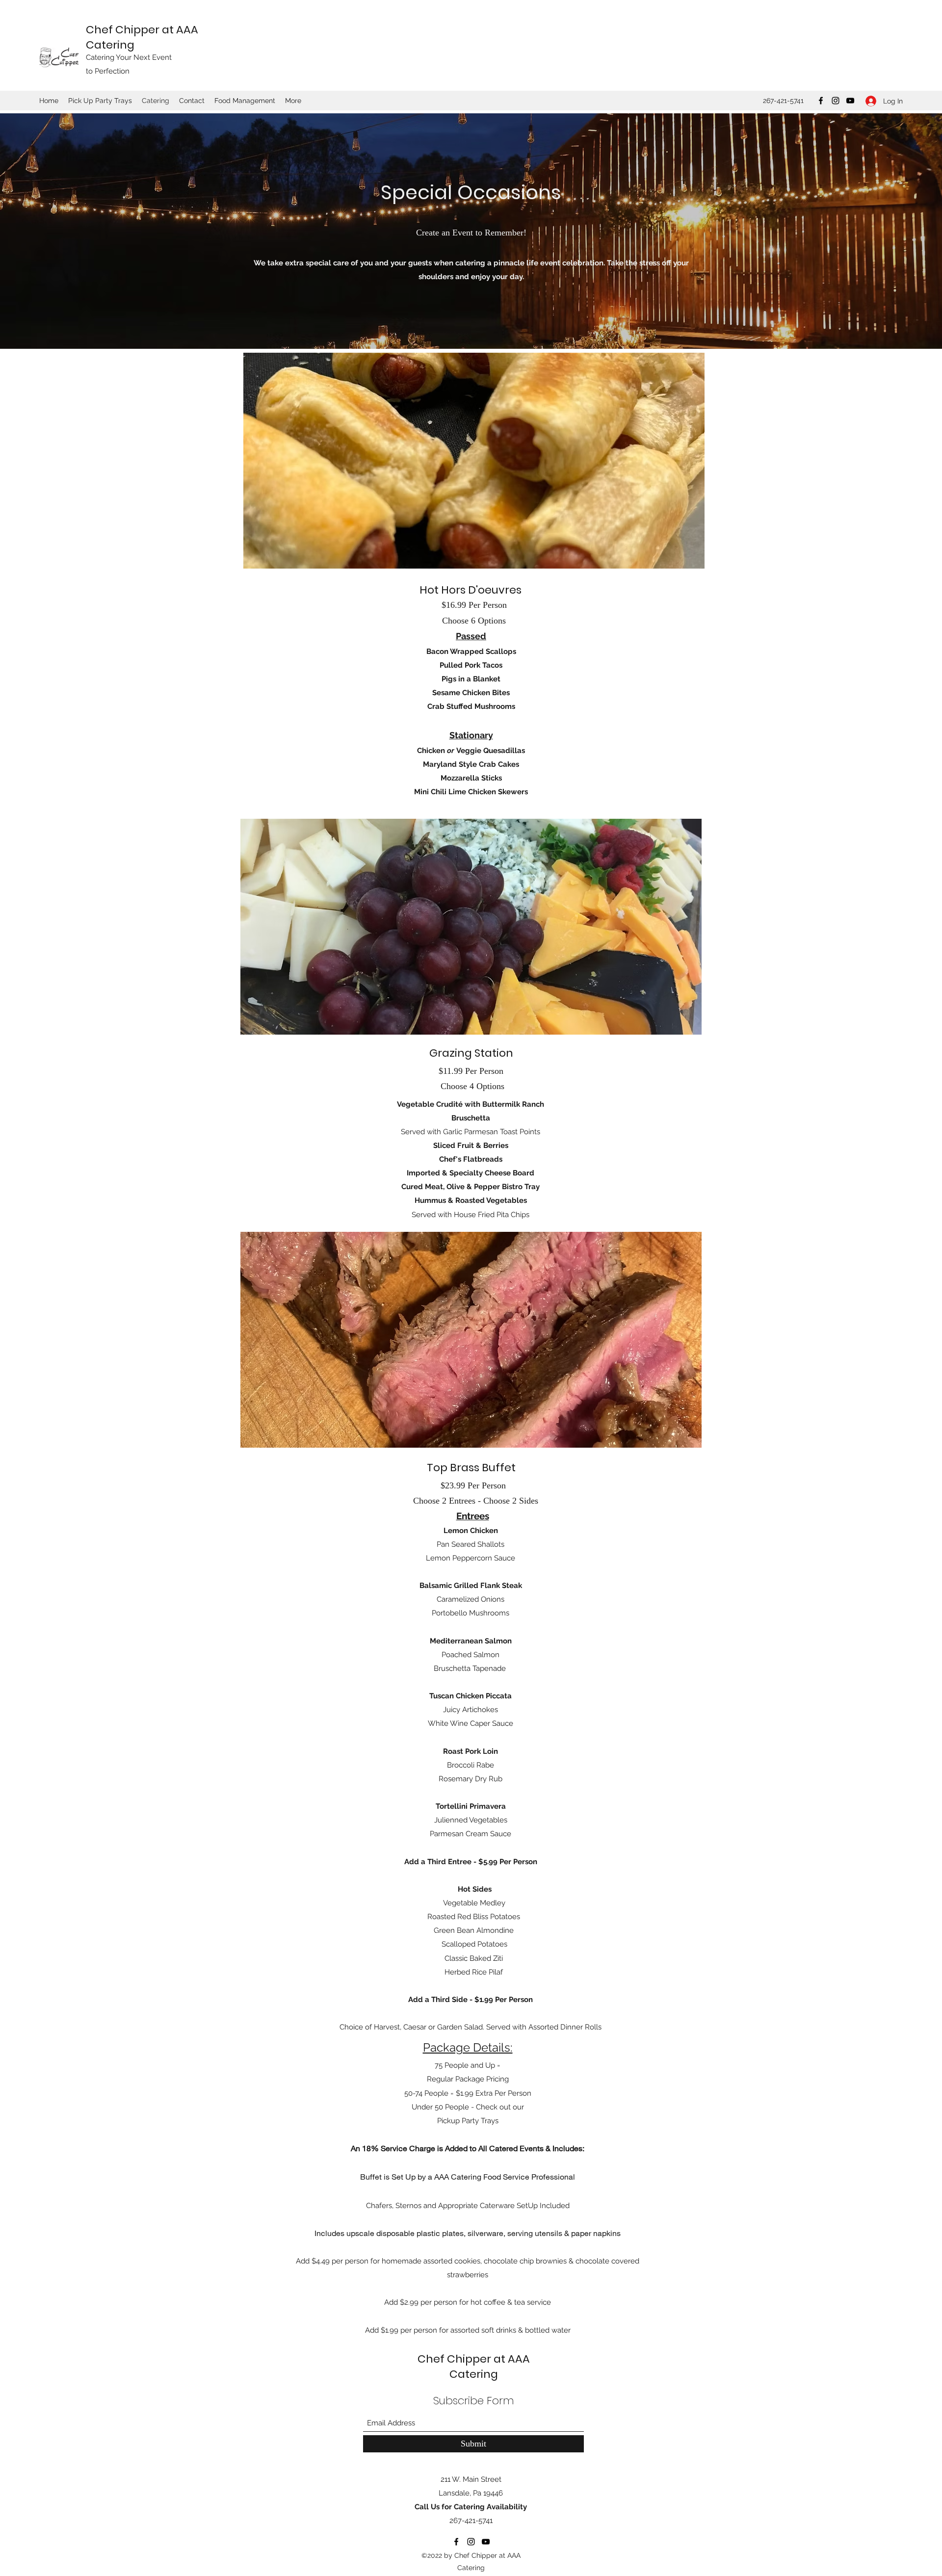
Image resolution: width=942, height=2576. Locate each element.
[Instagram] (836, 101)
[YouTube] (850, 101)
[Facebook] (821, 101)
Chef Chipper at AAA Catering (474, 2367)
